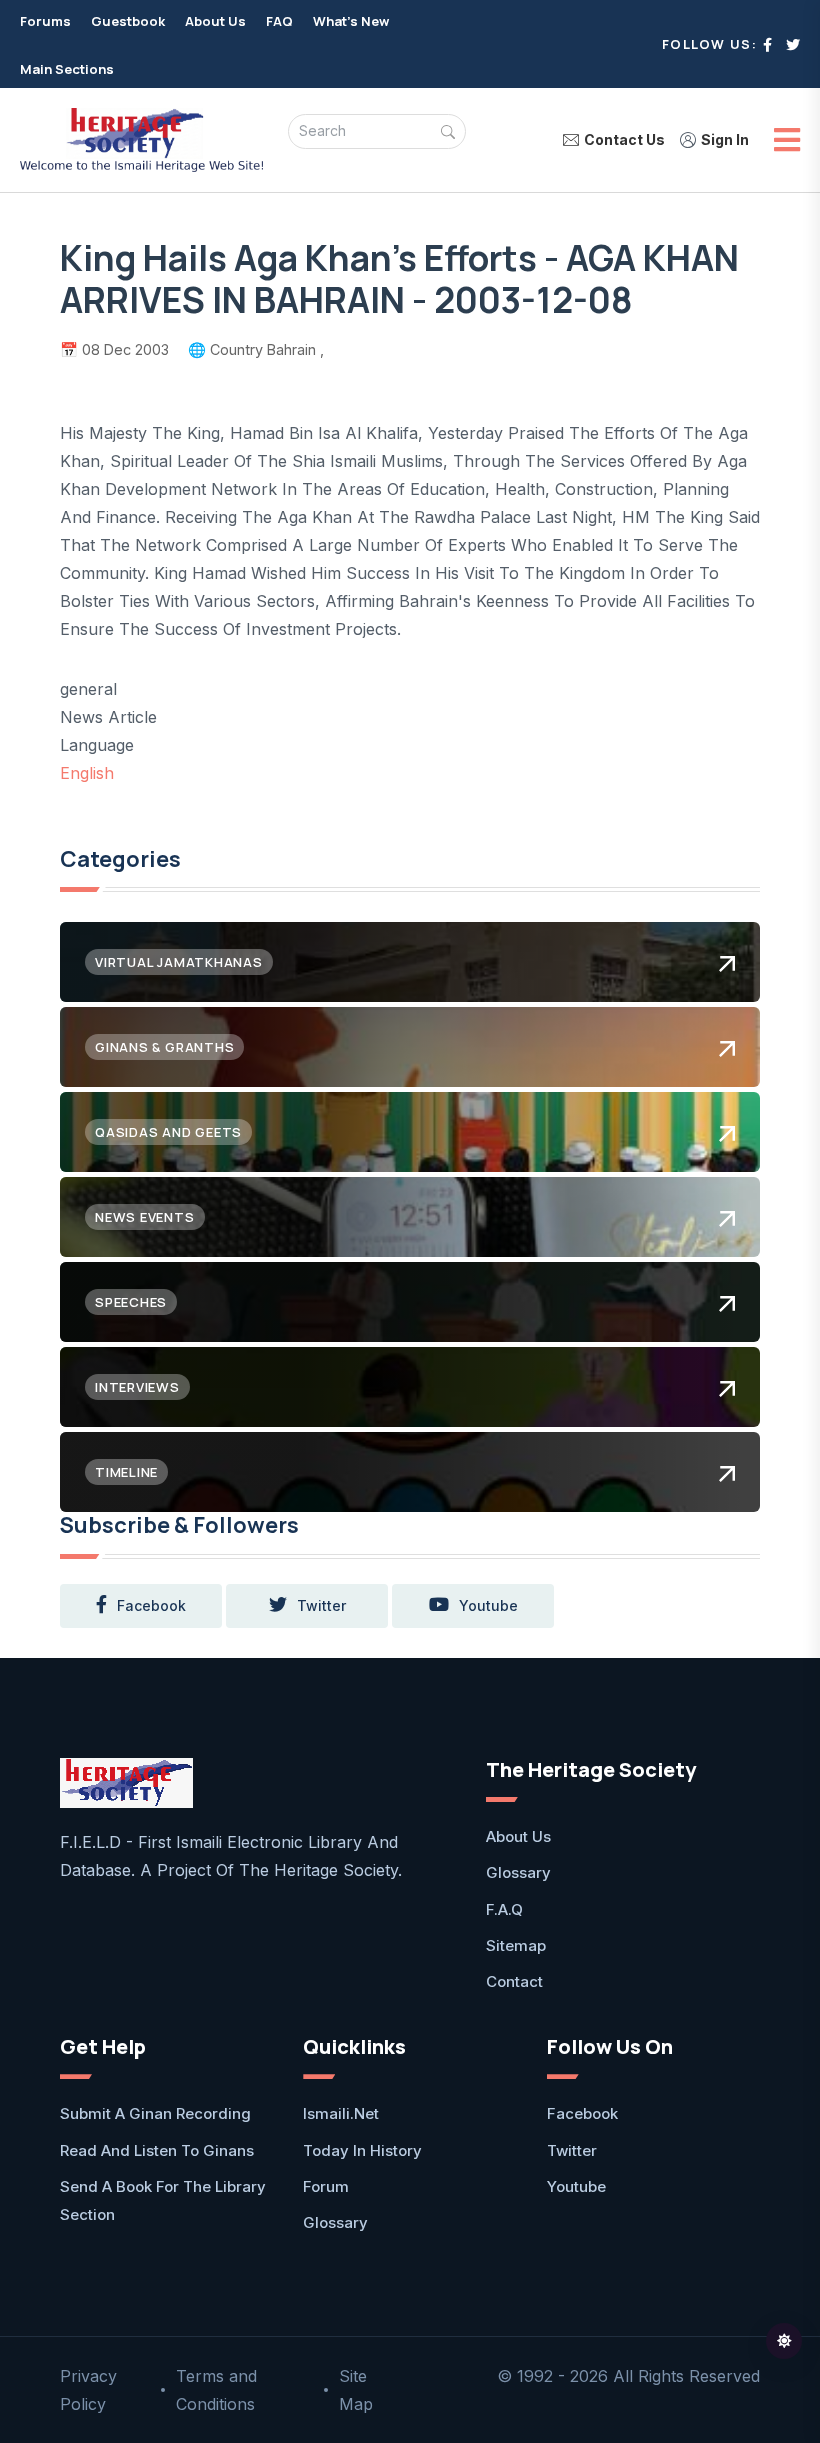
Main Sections (67, 69)
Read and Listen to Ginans (157, 2150)
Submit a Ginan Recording (155, 2113)
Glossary (518, 1872)
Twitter (572, 2150)
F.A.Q (504, 1909)
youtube (488, 1605)
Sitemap (516, 1945)
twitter (321, 1605)
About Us (215, 21)
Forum (326, 2186)
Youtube (576, 2186)
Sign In (725, 140)
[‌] (767, 44)
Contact (514, 1981)
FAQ (279, 21)
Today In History (362, 2150)
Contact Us (624, 140)
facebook (151, 1605)
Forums (45, 21)
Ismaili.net (341, 2113)
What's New (351, 21)
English (87, 773)
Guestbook (128, 21)
